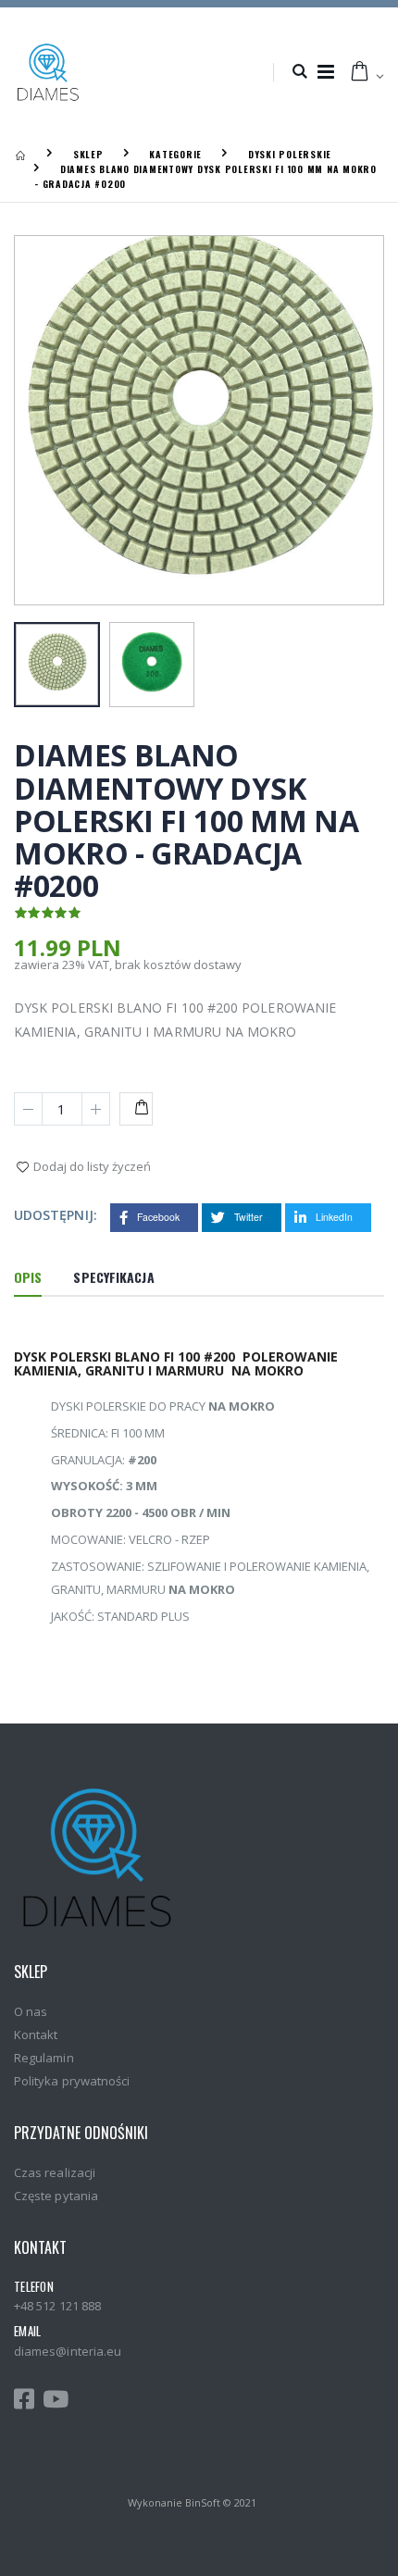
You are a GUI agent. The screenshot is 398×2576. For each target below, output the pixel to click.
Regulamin (44, 2058)
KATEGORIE (175, 154)
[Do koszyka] (136, 1109)
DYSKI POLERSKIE (290, 154)
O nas (31, 2011)
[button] (299, 72)
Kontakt (36, 2035)
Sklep (88, 154)
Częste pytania (56, 2196)
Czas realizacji (55, 2172)
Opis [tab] (28, 1277)
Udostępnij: (56, 1215)
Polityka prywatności (72, 2081)
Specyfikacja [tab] (113, 1277)
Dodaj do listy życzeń (92, 1166)
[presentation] (46, 422)
